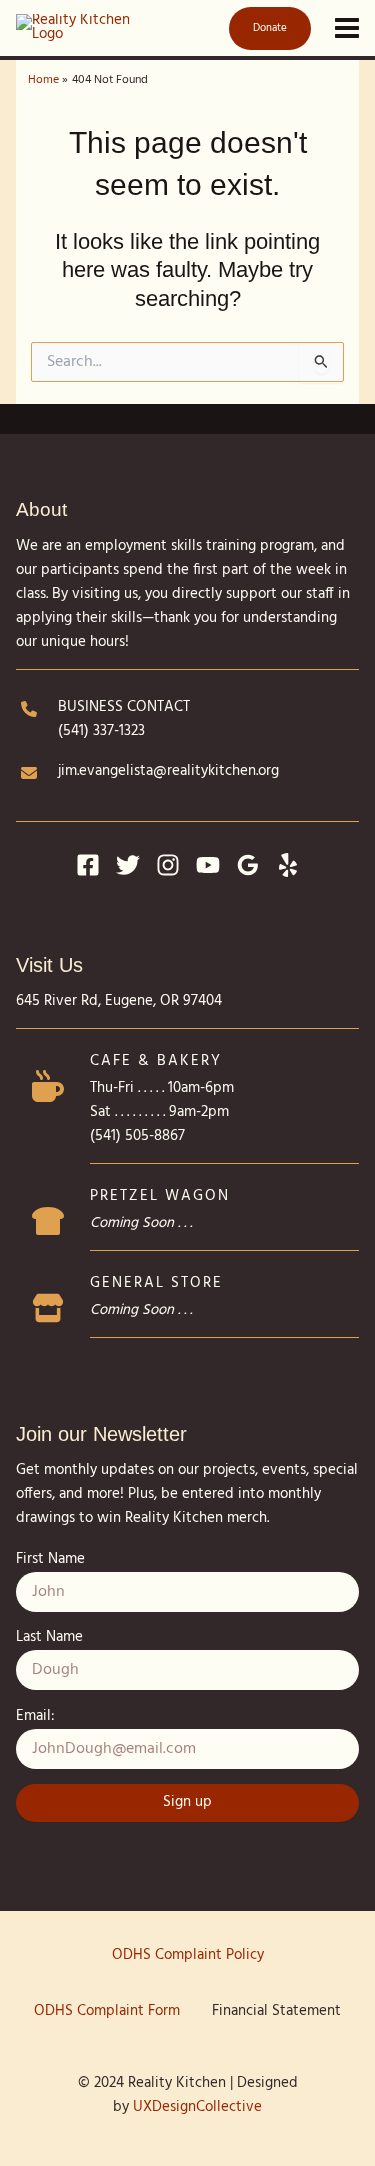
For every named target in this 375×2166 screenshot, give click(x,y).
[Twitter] (128, 865)
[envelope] (29, 773)
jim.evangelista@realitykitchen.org (168, 771)
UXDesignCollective (197, 2107)
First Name (50, 1559)
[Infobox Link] (187, 1113)
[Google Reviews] (248, 865)
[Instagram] (168, 865)
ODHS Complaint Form (107, 2011)
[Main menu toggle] (347, 28)
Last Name (49, 1637)
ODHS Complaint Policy (188, 1955)
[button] (266, 28)
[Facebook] (88, 865)
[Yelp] (288, 865)
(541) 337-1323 (101, 731)
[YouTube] (208, 865)
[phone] (29, 709)
